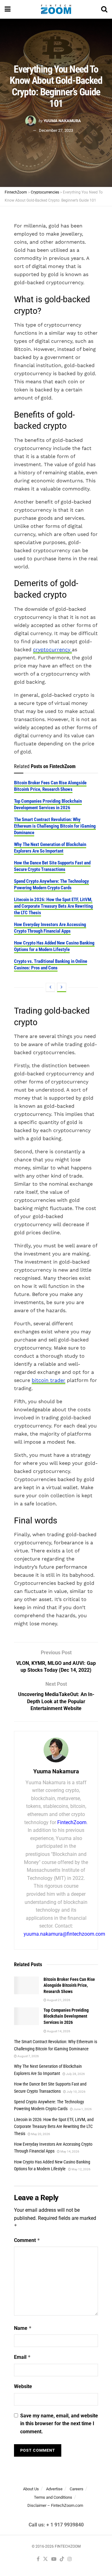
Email (22, 2357)
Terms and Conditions (53, 2497)
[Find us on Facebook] (38, 2560)
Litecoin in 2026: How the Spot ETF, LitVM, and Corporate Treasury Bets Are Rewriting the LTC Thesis (54, 906)
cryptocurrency (52, 650)
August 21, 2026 (58, 2000)
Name (23, 2328)
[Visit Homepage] (56, 9)
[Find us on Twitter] (45, 2560)
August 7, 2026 (28, 2056)
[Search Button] (104, 9)
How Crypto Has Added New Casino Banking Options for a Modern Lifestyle (54, 946)
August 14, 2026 (58, 2031)
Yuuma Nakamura (62, 120)
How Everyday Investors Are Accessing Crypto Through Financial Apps (50, 928)
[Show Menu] (8, 9)
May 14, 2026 (70, 2151)
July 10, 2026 (76, 2092)
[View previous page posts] (50, 987)
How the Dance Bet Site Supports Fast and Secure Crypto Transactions (52, 866)
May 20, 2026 (40, 2134)
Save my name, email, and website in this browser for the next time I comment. (59, 2424)
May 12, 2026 (81, 2169)
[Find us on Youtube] (54, 2560)
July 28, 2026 (75, 2074)
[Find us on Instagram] (70, 2560)
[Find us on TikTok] (62, 2560)
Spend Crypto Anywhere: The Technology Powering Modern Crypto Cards (51, 884)
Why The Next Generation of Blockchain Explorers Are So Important (50, 848)
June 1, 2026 (82, 2109)
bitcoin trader (49, 1380)
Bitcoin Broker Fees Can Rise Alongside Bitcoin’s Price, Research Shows (50, 786)
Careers (77, 2489)
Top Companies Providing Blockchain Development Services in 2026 (48, 804)
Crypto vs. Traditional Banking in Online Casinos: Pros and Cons (51, 965)
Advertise (54, 2489)
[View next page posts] (62, 987)
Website (23, 2386)
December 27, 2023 (56, 130)
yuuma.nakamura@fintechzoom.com (64, 1934)
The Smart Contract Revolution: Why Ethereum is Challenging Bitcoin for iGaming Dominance (55, 826)
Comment (27, 2240)
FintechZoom (72, 1822)
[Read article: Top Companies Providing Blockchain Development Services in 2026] (26, 2016)
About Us (31, 2489)
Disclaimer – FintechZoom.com (55, 2506)
